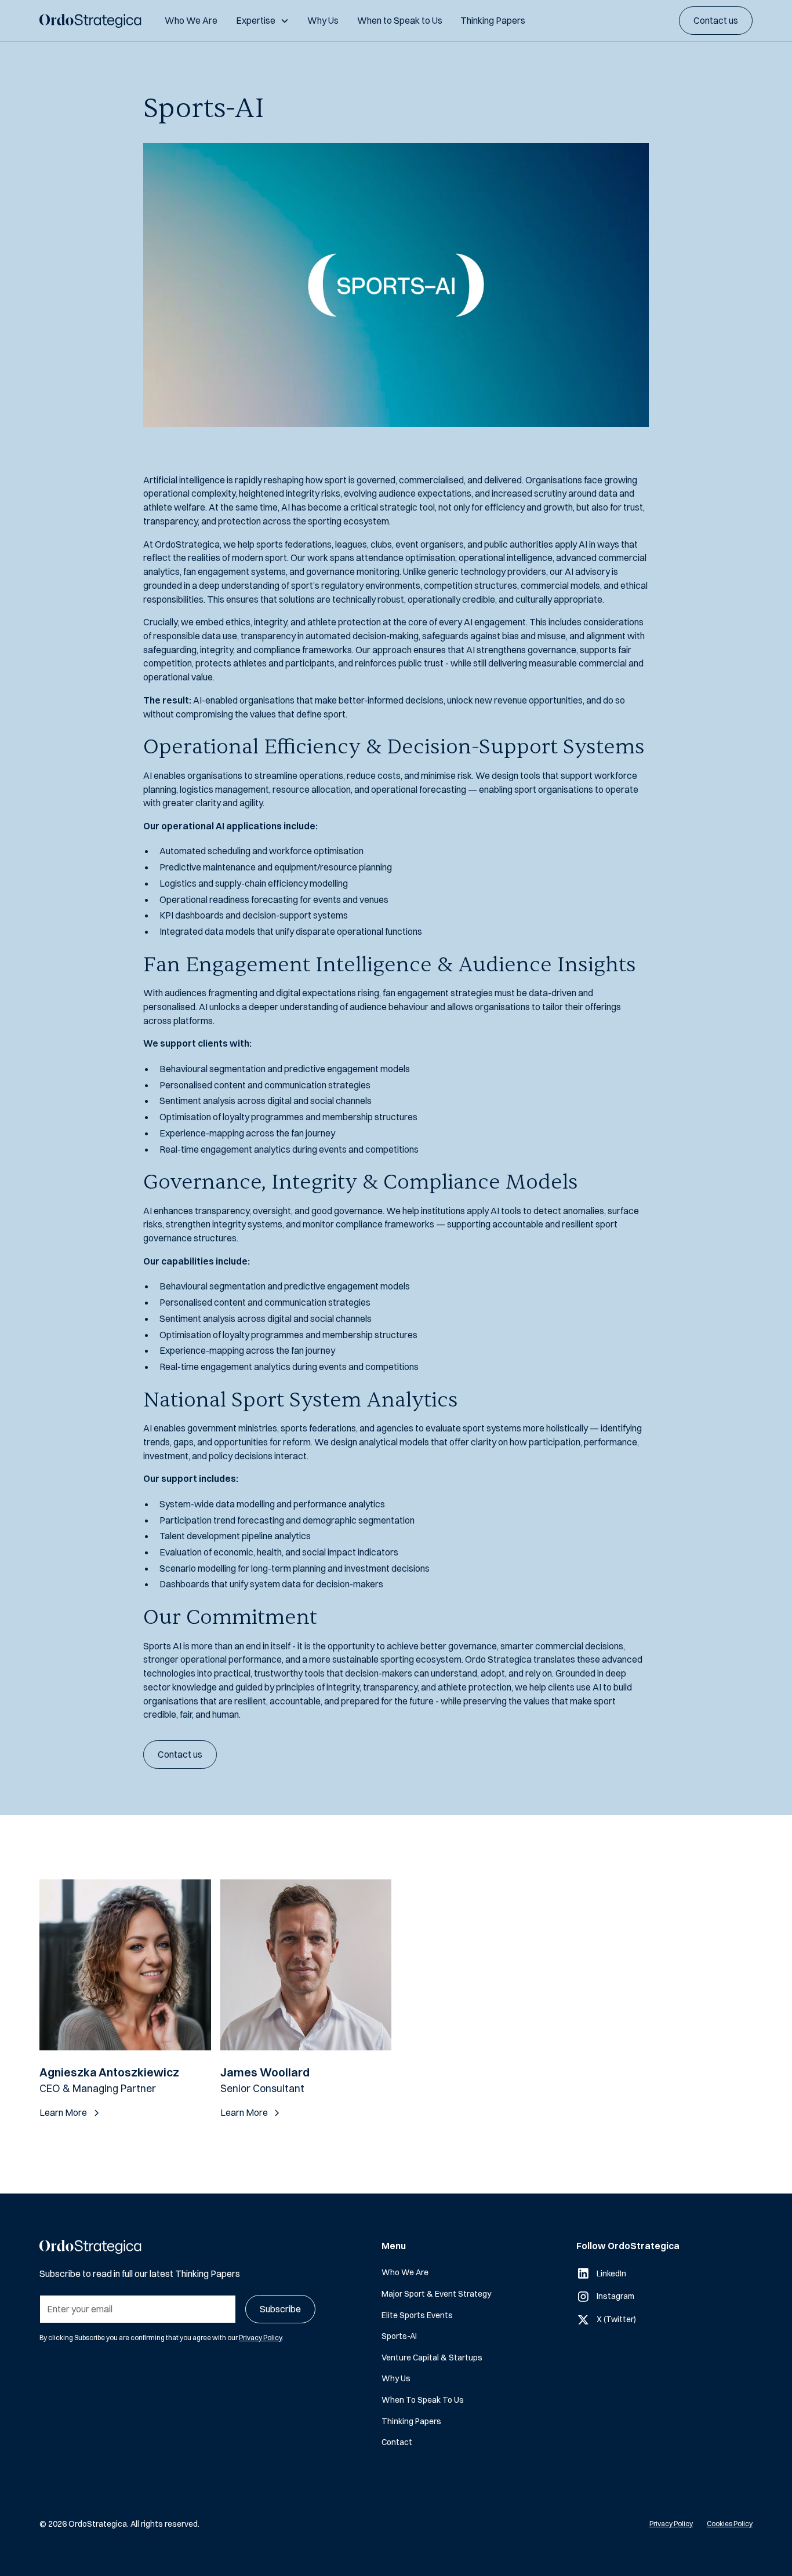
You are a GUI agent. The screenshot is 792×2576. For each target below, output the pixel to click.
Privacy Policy (260, 2338)
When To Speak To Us (423, 2400)
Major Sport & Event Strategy (436, 2293)
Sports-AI (399, 2336)
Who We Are (191, 20)
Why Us (323, 20)
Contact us (716, 20)
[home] (90, 21)
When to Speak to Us (400, 20)
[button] (262, 21)
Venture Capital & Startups (432, 2357)
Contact (397, 2442)
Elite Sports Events (417, 2315)
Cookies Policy (730, 2524)
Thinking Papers (493, 20)
